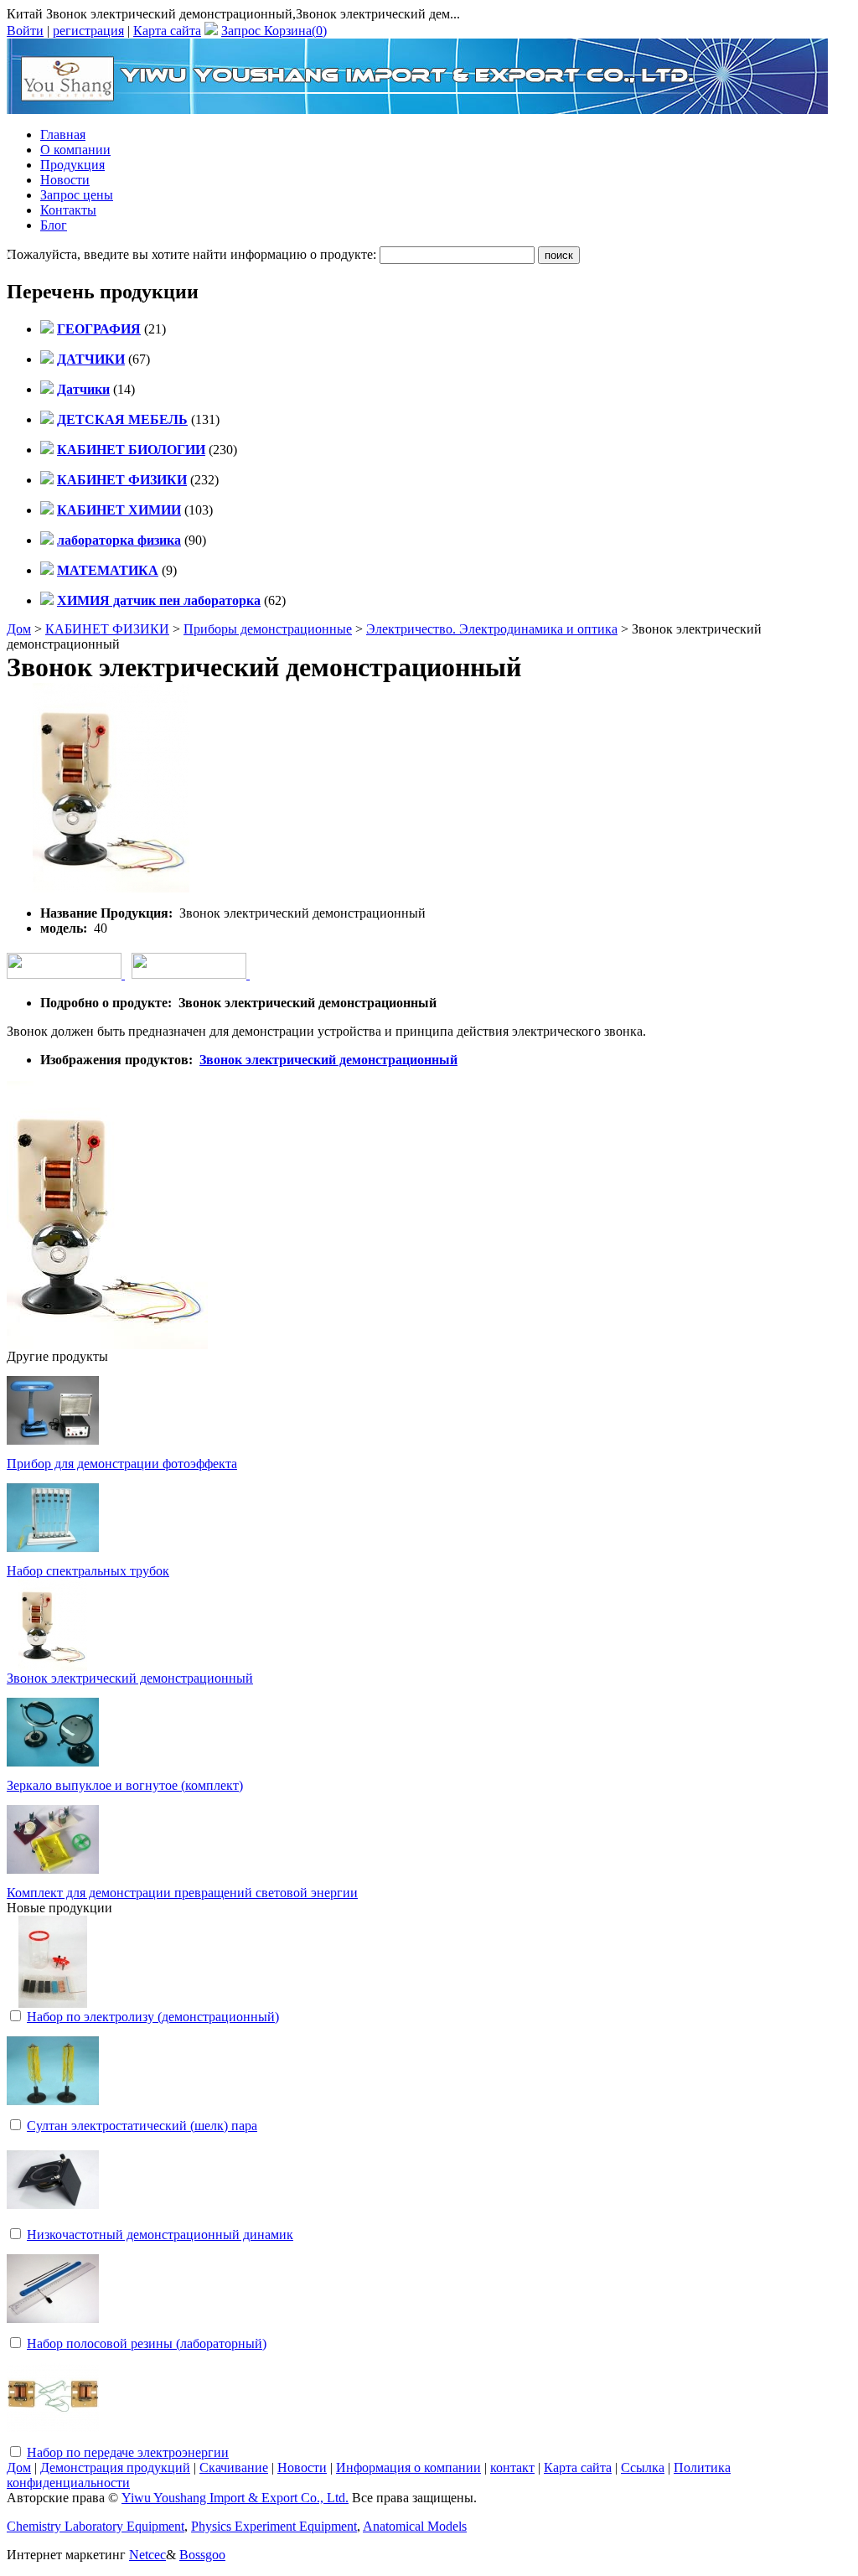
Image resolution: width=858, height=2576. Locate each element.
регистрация (88, 31)
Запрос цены (77, 195)
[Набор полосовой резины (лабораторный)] (53, 2330)
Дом (19, 629)
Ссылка (643, 2467)
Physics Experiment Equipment (274, 2526)
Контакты (68, 210)
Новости (65, 180)
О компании (75, 150)
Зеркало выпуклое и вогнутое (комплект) (125, 1785)
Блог (54, 225)
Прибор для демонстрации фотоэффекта (122, 1464)
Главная (63, 134)
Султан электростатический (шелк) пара (142, 2126)
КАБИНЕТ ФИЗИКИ (107, 629)
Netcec (147, 2555)
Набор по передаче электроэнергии (128, 2452)
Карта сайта (167, 31)
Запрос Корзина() (274, 31)
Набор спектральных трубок (88, 1571)
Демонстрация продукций (115, 2467)
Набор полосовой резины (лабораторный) (147, 2343)
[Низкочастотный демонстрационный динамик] (53, 2221)
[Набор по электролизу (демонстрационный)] (53, 2003)
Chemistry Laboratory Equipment (96, 2526)
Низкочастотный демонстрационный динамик (160, 2235)
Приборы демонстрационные (268, 629)
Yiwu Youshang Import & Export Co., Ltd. (235, 2498)
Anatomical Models (415, 2526)
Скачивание (234, 2467)
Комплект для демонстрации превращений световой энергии (182, 1893)
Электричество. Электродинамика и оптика (492, 629)
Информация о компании (408, 2467)
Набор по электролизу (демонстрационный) (153, 2017)
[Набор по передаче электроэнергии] (53, 2439)
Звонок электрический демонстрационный (328, 1060)
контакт (512, 2467)
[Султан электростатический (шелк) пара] (53, 2112)
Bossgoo (202, 2555)
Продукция (72, 165)
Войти (25, 31)
